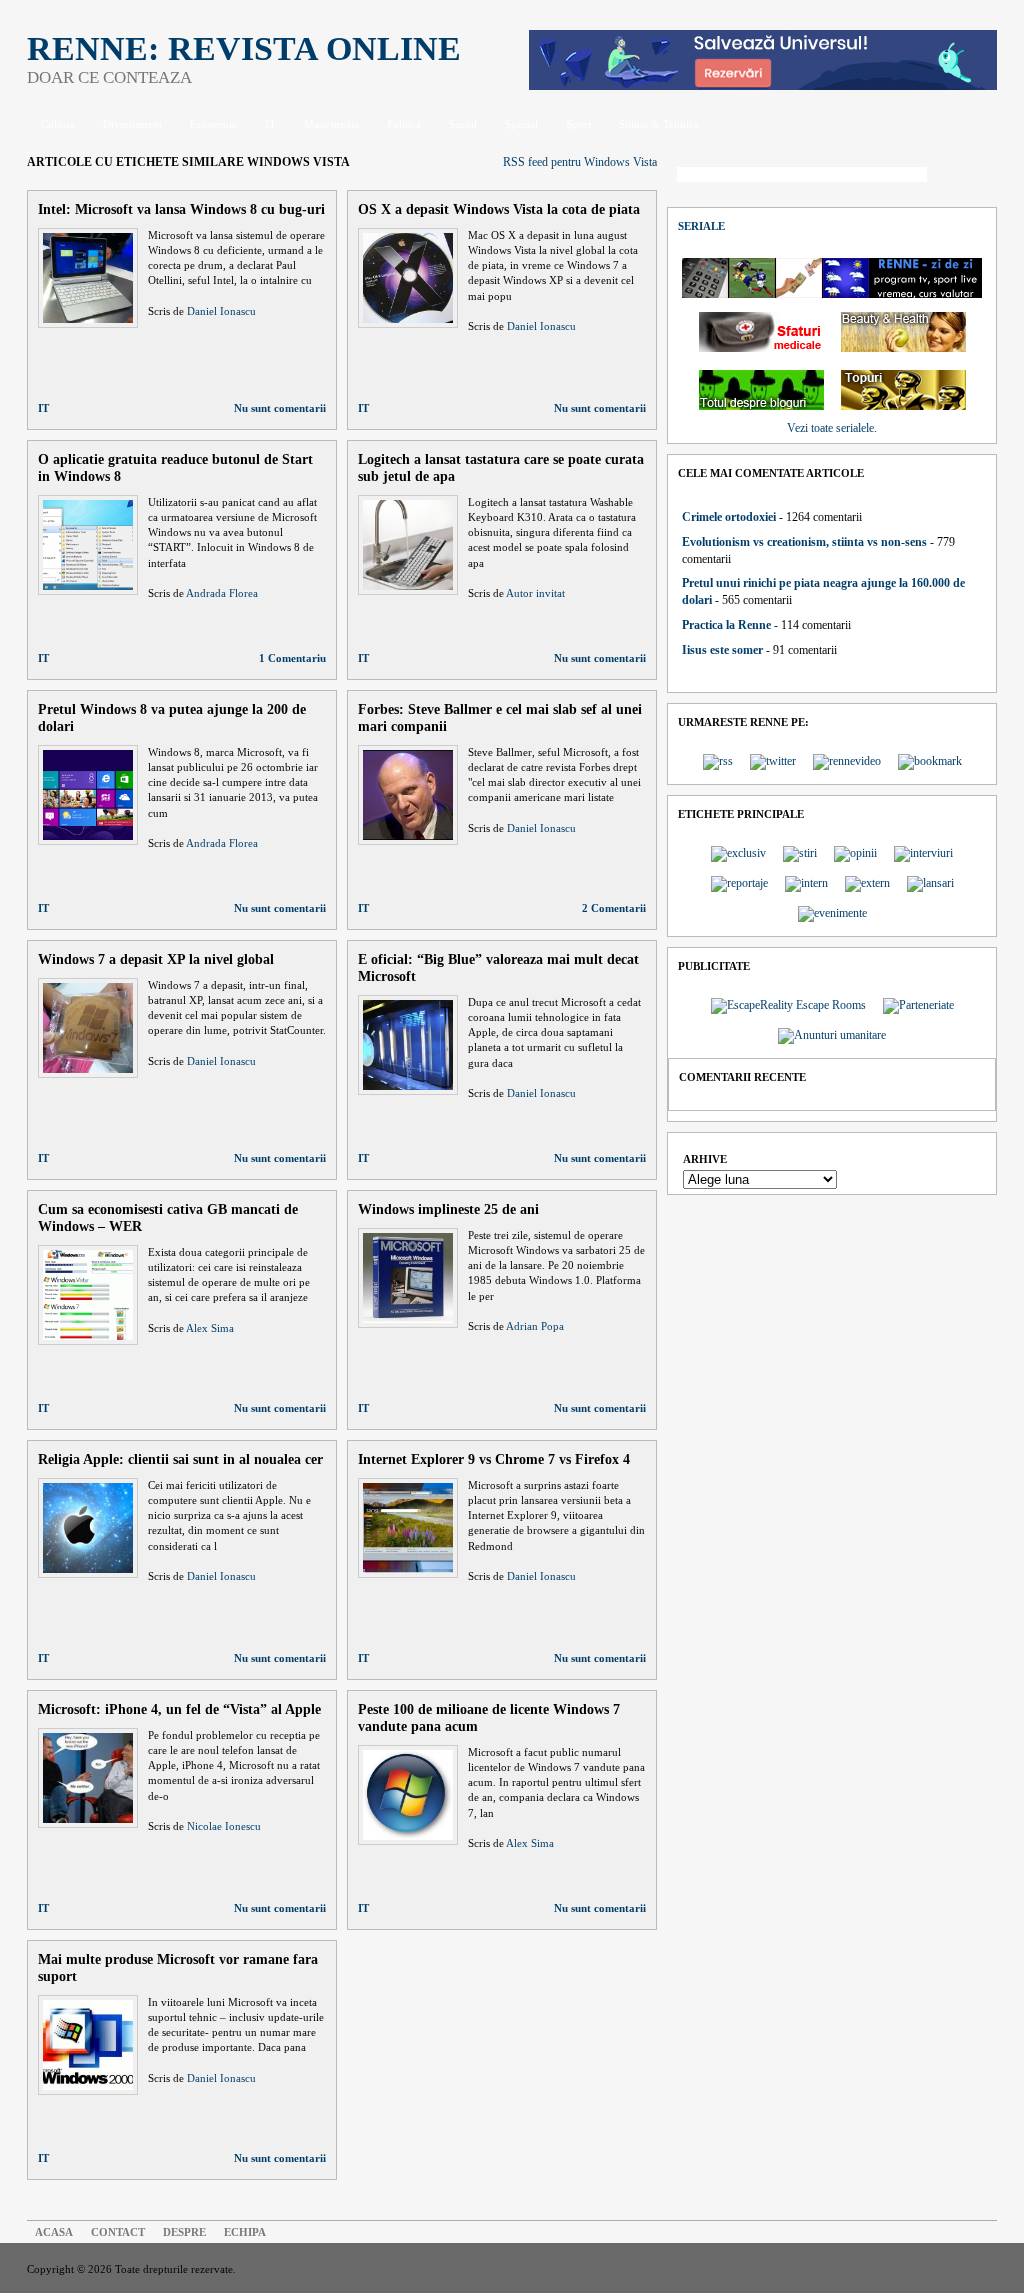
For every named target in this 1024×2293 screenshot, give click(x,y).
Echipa (245, 2232)
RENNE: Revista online (244, 48)
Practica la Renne (726, 625)
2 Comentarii (614, 908)
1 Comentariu (292, 658)
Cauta (967, 176)
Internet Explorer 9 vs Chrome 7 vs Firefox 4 (494, 1459)
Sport (578, 124)
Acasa (54, 2232)
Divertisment (132, 124)
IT (270, 124)
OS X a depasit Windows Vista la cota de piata (499, 209)
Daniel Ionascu (221, 311)
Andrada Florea (222, 593)
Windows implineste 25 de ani (448, 1209)
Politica (404, 124)
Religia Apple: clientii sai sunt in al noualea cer (180, 1459)
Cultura (58, 124)
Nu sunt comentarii (280, 408)
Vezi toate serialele (830, 428)
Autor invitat (535, 593)
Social (463, 124)
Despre (184, 2232)
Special (521, 124)
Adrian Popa (535, 1326)
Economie (213, 124)
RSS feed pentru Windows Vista (580, 162)
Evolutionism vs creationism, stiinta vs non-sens (804, 542)
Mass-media (331, 124)
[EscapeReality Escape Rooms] (763, 86)
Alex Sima (210, 1328)
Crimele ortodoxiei (729, 517)
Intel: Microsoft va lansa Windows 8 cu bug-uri (181, 209)
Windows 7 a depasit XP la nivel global (156, 959)
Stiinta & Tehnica (659, 124)
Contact (118, 2232)
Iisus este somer (722, 650)
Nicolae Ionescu (224, 1826)
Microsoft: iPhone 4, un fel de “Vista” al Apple (179, 1709)
